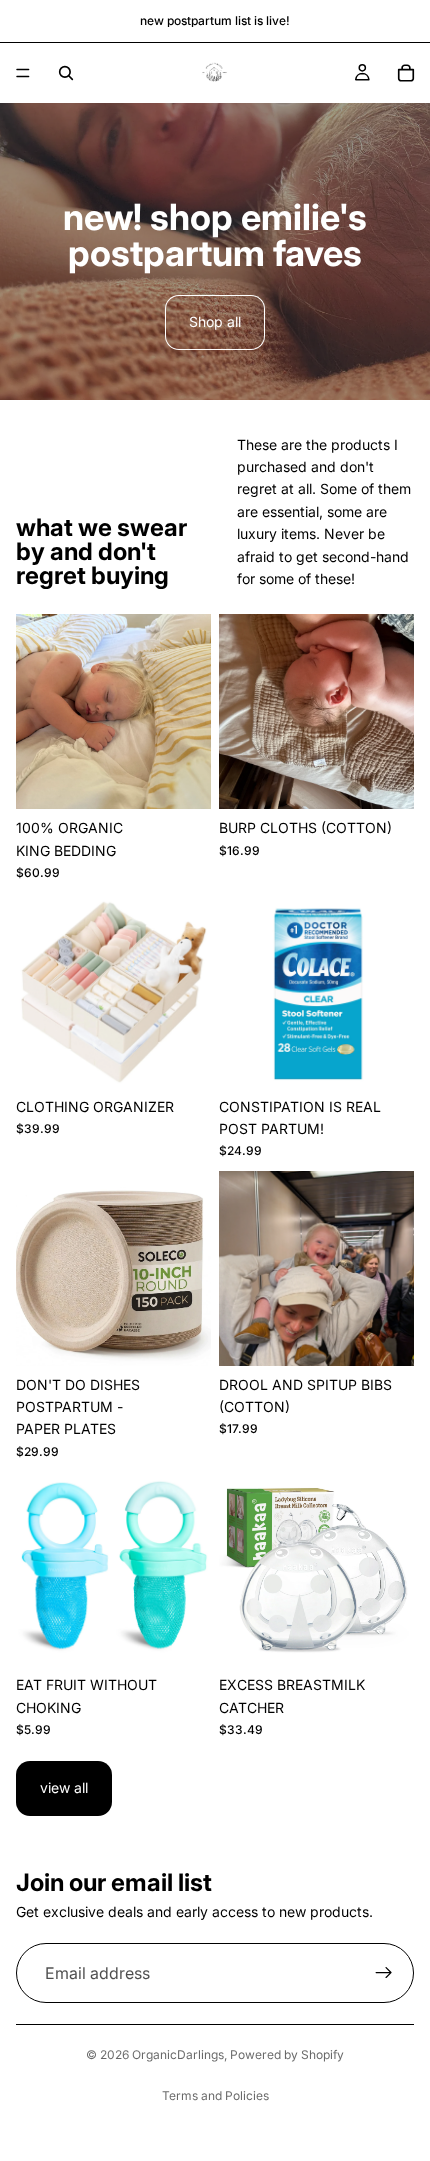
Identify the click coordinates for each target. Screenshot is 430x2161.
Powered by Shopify (287, 2054)
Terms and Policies (215, 2095)
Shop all (215, 321)
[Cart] (406, 73)
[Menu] (23, 73)
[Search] (66, 73)
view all (64, 1787)
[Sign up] (384, 1973)
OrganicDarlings (178, 2054)
